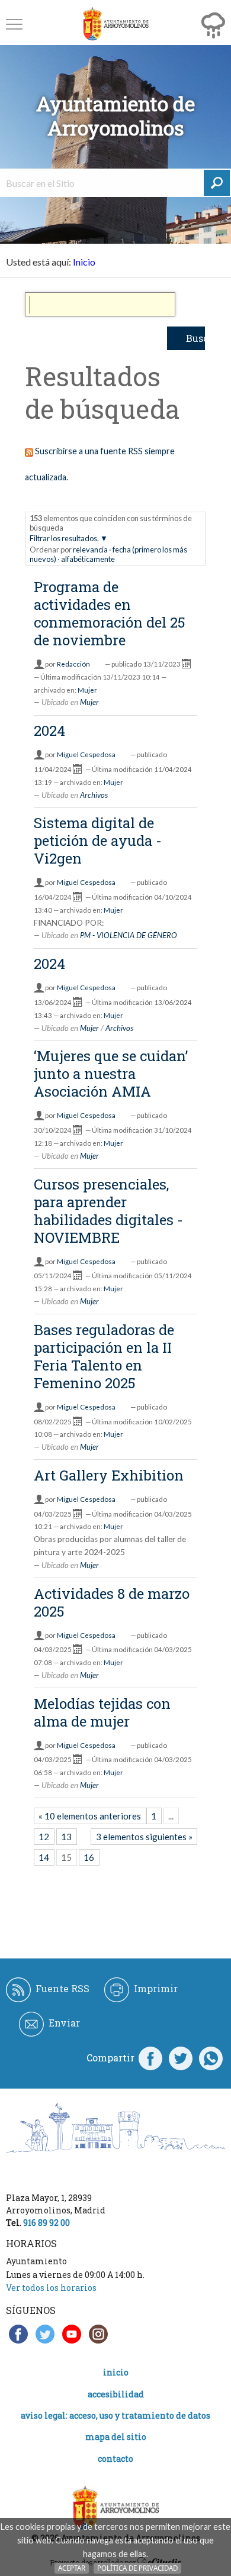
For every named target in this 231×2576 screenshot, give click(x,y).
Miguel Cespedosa (86, 754)
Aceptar (72, 2568)
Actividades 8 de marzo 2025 (112, 1602)
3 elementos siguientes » (144, 1837)
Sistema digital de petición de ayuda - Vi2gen (98, 841)
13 (66, 1837)
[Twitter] (181, 2058)
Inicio (84, 262)
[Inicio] (115, 24)
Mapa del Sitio (116, 2437)
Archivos (94, 795)
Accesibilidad (116, 2394)
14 (44, 1857)
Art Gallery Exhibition (109, 1475)
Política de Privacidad (137, 2568)
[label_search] (217, 183)
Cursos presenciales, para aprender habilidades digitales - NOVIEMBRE (108, 1211)
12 (44, 1837)
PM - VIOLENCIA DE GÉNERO (129, 935)
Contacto (115, 2459)
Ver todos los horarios (51, 2288)
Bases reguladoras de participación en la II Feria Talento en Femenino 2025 (104, 1356)
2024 (49, 731)
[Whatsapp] (211, 2058)
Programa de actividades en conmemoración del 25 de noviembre (110, 613)
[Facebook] (150, 2058)
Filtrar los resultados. (64, 538)
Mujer (87, 690)
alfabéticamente (88, 559)
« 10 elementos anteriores (90, 1816)
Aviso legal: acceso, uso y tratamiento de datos (115, 2415)
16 (89, 1857)
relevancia (90, 550)
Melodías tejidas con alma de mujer (102, 1712)
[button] (14, 24)
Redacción (73, 664)
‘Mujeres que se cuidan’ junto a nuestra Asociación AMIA (111, 1074)
